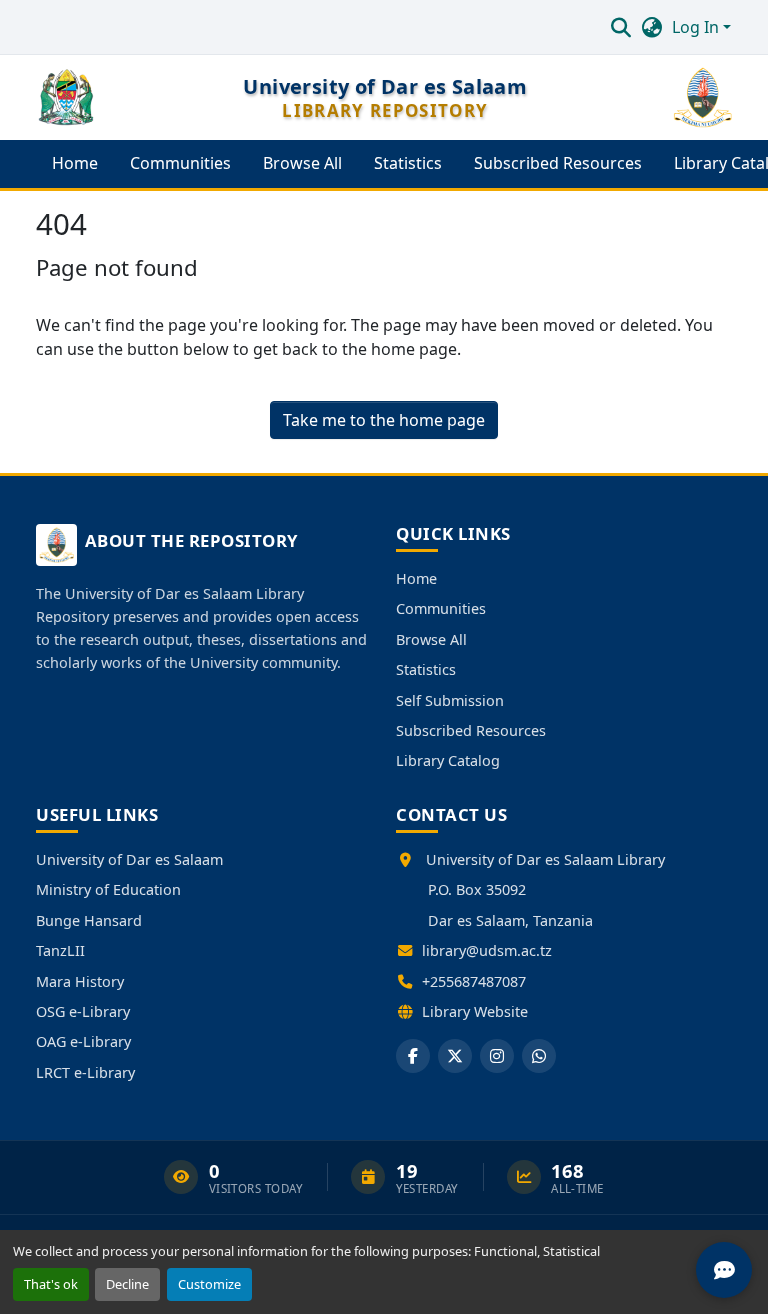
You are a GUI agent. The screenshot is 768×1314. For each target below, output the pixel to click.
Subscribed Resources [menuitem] (558, 163)
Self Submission (450, 700)
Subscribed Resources (471, 730)
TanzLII (60, 950)
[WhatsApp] (539, 1056)
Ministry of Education (108, 889)
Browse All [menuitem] (302, 163)
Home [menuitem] (75, 163)
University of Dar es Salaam (129, 859)
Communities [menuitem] (180, 163)
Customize (209, 1284)
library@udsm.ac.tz (487, 950)
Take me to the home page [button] (384, 420)
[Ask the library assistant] (724, 1270)
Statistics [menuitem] (408, 163)
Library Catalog (448, 760)
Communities (441, 608)
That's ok (51, 1284)
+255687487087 (474, 981)
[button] (620, 27)
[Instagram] (497, 1056)
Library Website (475, 1011)
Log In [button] (697, 27)
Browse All (431, 639)
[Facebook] (413, 1056)
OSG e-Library (83, 1011)
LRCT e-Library (85, 1072)
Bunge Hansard (89, 920)
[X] (455, 1056)
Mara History (80, 981)
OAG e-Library (83, 1041)
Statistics (426, 669)
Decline (127, 1284)
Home (416, 578)
